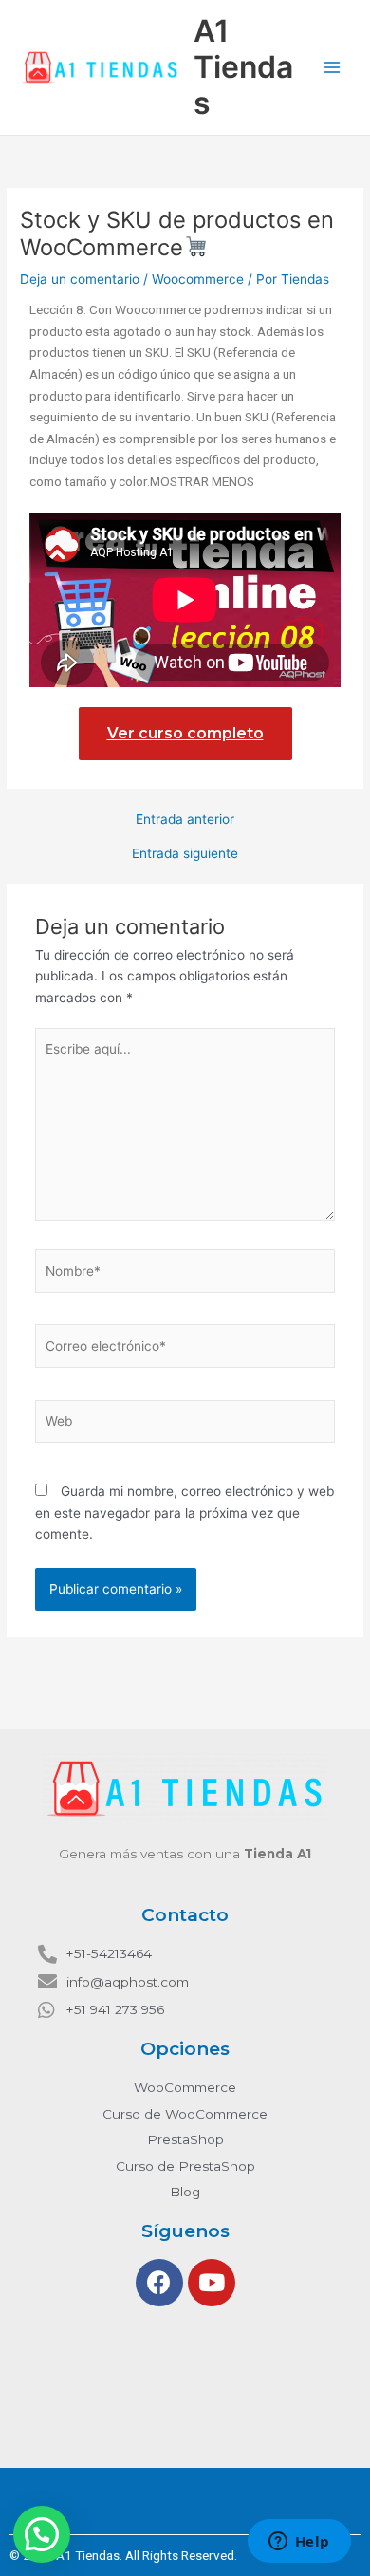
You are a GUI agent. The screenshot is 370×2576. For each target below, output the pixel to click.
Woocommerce (198, 279)
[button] (42, 2534)
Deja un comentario (80, 279)
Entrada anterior (185, 820)
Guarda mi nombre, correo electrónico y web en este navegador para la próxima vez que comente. (185, 1512)
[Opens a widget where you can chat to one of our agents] (299, 2543)
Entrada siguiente (185, 854)
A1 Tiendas (243, 67)
